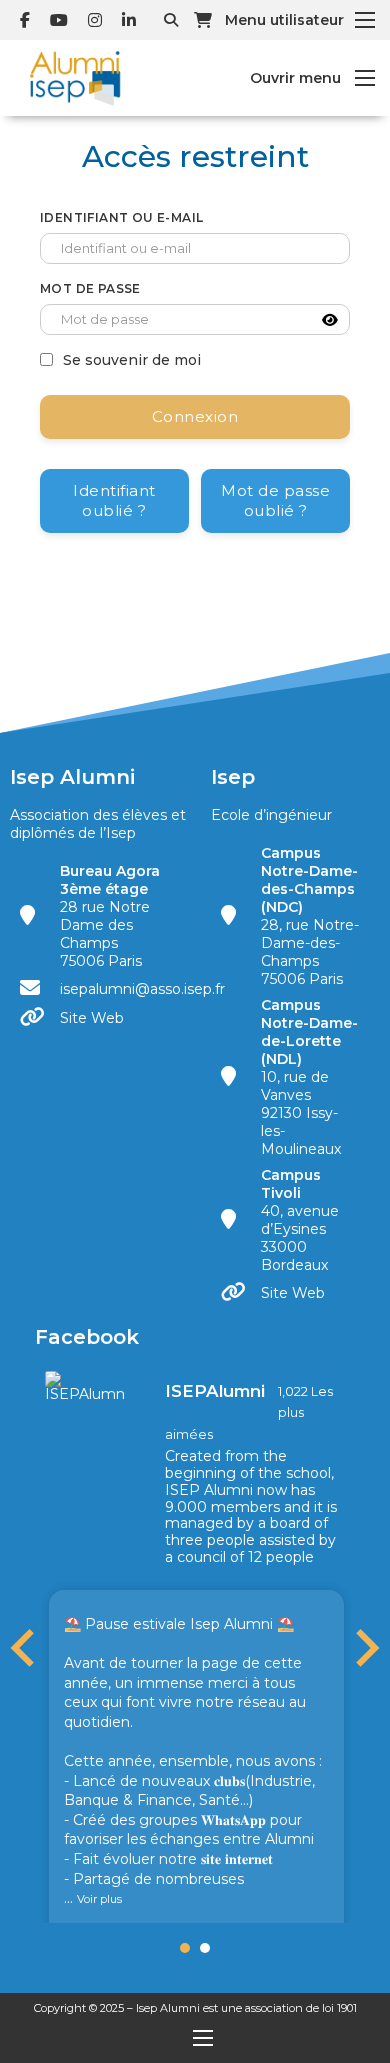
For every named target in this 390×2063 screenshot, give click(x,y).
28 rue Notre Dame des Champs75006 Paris (110, 916)
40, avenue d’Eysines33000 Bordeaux (300, 1220)
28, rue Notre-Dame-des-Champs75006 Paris (310, 916)
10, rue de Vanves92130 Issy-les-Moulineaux (309, 1077)
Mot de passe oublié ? (275, 500)
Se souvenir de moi (132, 360)
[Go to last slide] (25, 1648)
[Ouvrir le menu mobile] (365, 20)
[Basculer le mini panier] (203, 20)
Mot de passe (90, 288)
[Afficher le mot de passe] (330, 320)
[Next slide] (365, 1648)
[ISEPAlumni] (85, 1386)
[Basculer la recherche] (171, 20)
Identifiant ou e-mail (121, 217)
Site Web (92, 1018)
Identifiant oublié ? (114, 500)
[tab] (185, 1948)
